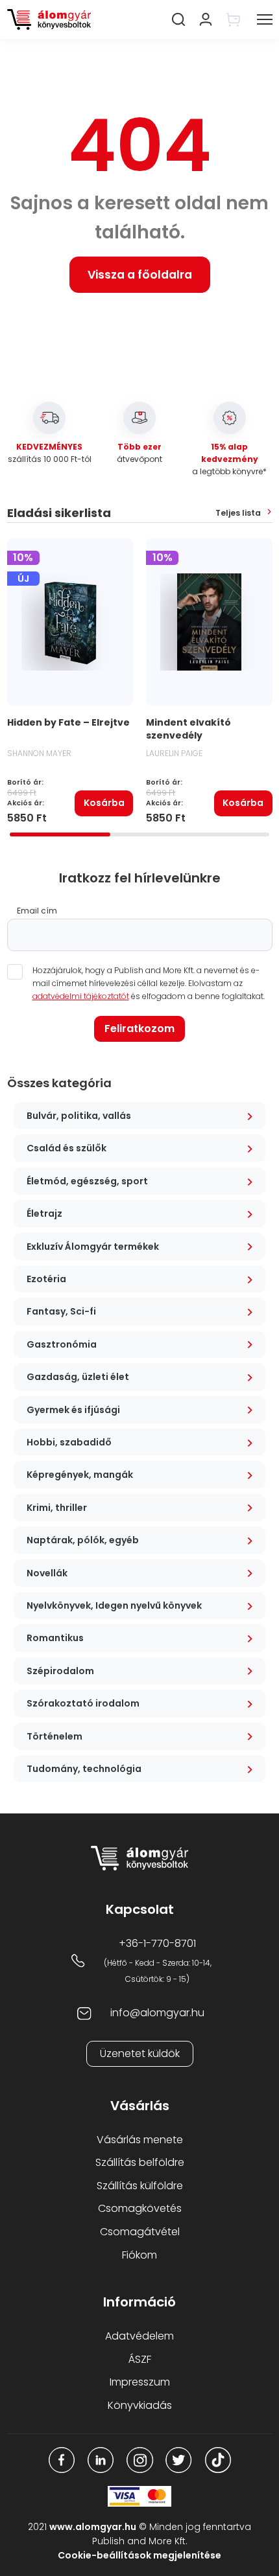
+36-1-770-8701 (157, 1943)
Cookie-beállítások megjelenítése (139, 2555)
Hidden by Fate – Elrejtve (68, 722)
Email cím (37, 911)
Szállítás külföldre (140, 2186)
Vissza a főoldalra (140, 275)
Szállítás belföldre (140, 2162)
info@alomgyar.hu (157, 2013)
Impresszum (140, 2382)
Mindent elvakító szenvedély (188, 729)
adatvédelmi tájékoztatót (81, 996)
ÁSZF (140, 2359)
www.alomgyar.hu (93, 2527)
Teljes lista (238, 513)
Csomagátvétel (140, 2232)
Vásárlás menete (140, 2140)
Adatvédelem (139, 2336)
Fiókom (139, 2255)
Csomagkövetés (140, 2208)
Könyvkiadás (140, 2405)
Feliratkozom (139, 1029)
